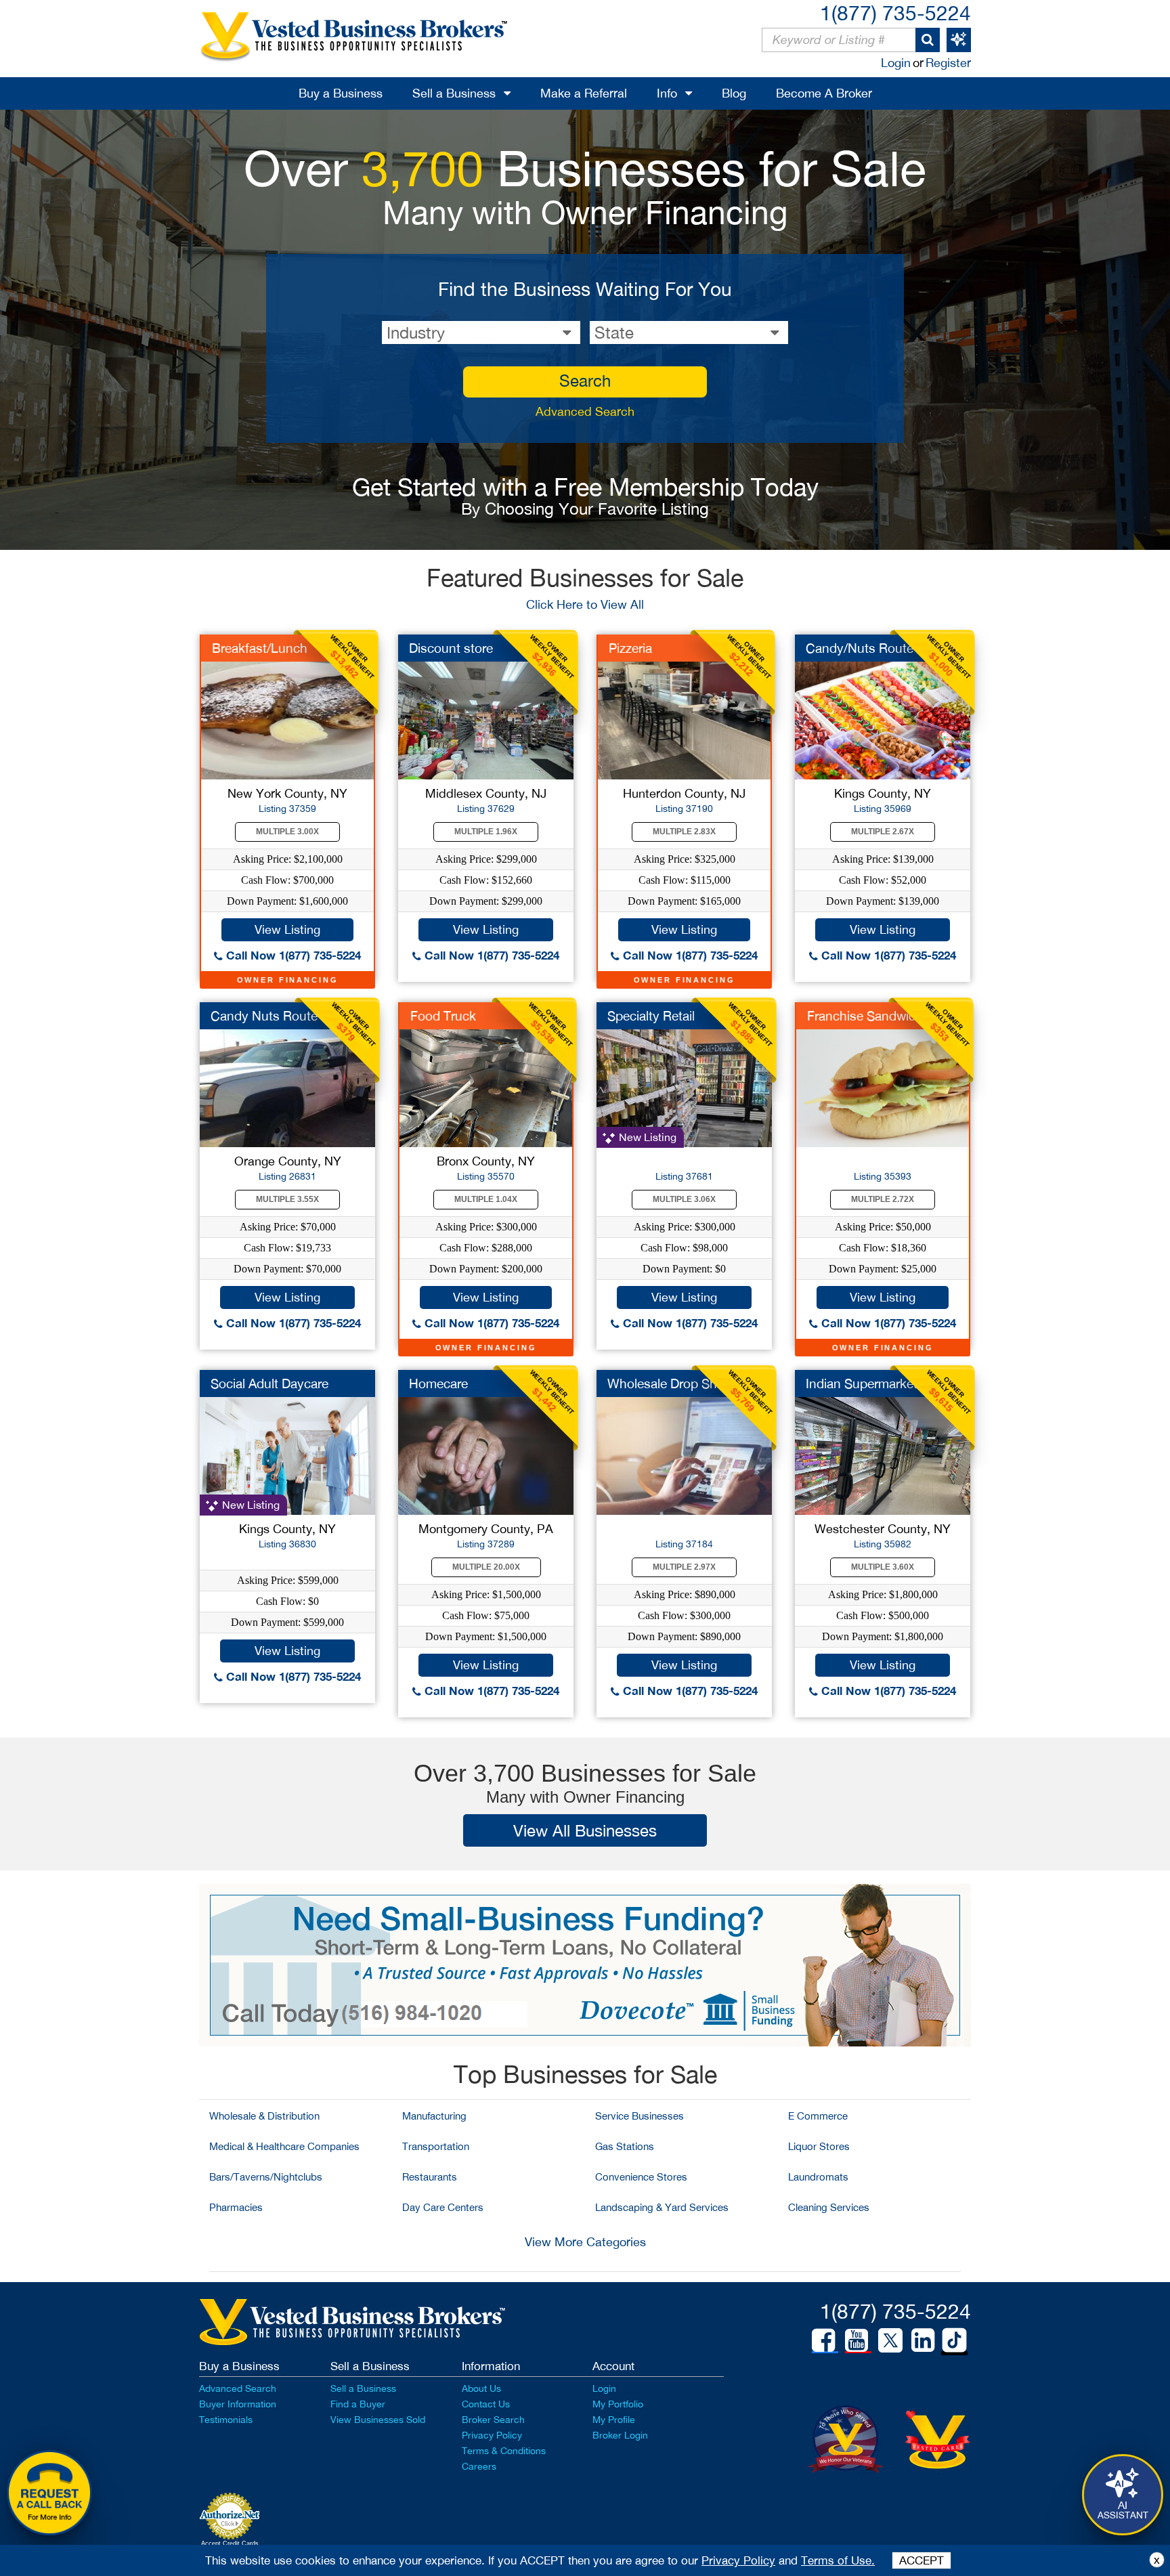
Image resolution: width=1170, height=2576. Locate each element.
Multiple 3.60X (883, 1567)
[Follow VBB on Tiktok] (954, 2341)
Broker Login (620, 2435)
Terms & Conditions (504, 2451)
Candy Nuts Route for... (279, 1016)
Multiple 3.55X (287, 1199)
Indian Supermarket (862, 1383)
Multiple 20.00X (486, 1567)
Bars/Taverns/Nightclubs (266, 2177)
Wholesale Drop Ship (667, 1383)
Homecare (438, 1383)
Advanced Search (585, 411)
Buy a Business (341, 93)
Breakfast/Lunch (260, 648)
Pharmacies (236, 2207)
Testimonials (226, 2420)
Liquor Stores (819, 2146)
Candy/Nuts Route (860, 648)
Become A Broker (824, 93)
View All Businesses (585, 1830)
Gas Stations (625, 2146)
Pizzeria (630, 648)
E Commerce (818, 2116)
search (585, 381)
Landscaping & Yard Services (662, 2207)
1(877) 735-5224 (895, 13)
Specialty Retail (651, 1016)
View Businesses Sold (378, 2420)
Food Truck (443, 1016)
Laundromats (818, 2177)
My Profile (614, 2420)
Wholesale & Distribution (264, 2116)
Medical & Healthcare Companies (284, 2146)
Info (667, 93)
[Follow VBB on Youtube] (857, 2340)
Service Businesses (640, 2116)
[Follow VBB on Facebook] (823, 2340)
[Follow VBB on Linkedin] (923, 2340)
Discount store (451, 648)
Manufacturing (434, 2116)
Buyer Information (238, 2404)
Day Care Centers (443, 2207)
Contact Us (486, 2404)
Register (948, 63)
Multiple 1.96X (486, 832)
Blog (734, 93)
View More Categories (585, 2242)
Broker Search (493, 2420)
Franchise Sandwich (865, 1016)
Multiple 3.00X (287, 832)
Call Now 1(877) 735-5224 (292, 955)
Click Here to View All (585, 604)
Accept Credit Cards (230, 2543)
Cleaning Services (829, 2207)
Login (896, 63)
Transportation (436, 2146)
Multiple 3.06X (684, 1199)
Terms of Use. (838, 2560)
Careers (479, 2466)
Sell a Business (454, 93)
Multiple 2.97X (684, 1567)
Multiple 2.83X (684, 832)
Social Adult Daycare (269, 1383)
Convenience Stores (641, 2177)
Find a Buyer (358, 2404)
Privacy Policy (492, 2435)
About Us (481, 2388)
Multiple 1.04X (486, 1199)
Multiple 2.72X (883, 1199)
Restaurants (430, 2177)
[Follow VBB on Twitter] (890, 2340)
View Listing (287, 929)
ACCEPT (922, 2560)
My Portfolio (618, 2404)
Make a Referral (584, 93)
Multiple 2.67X (883, 832)
